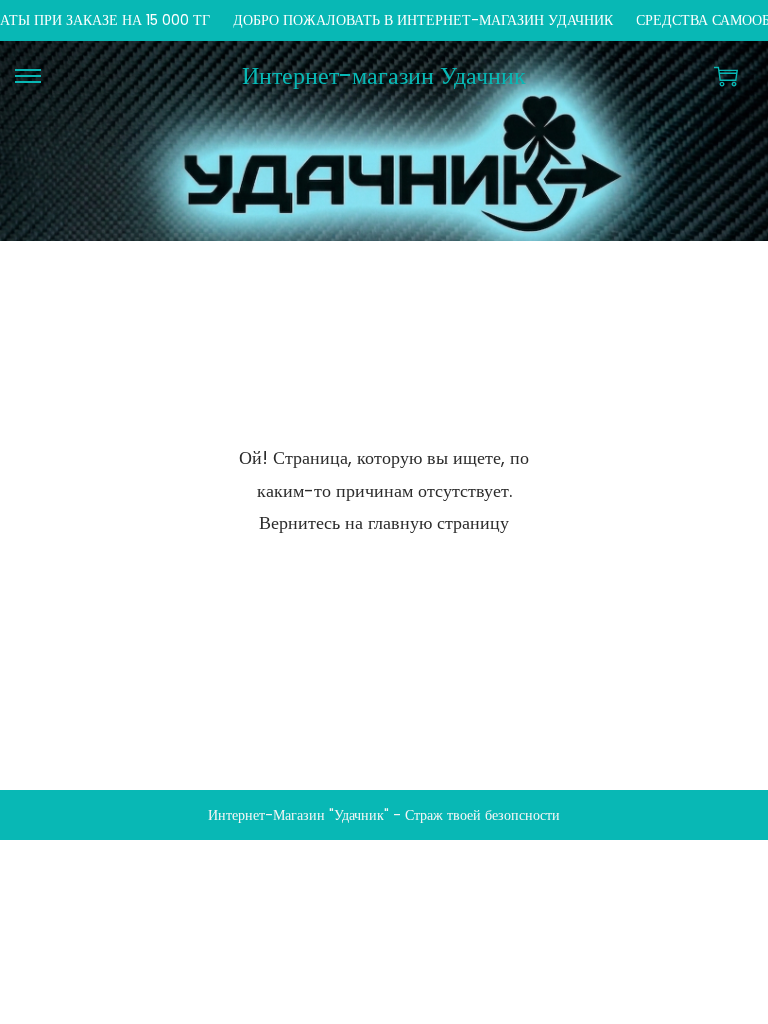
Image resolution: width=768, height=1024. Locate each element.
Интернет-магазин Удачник (384, 75)
